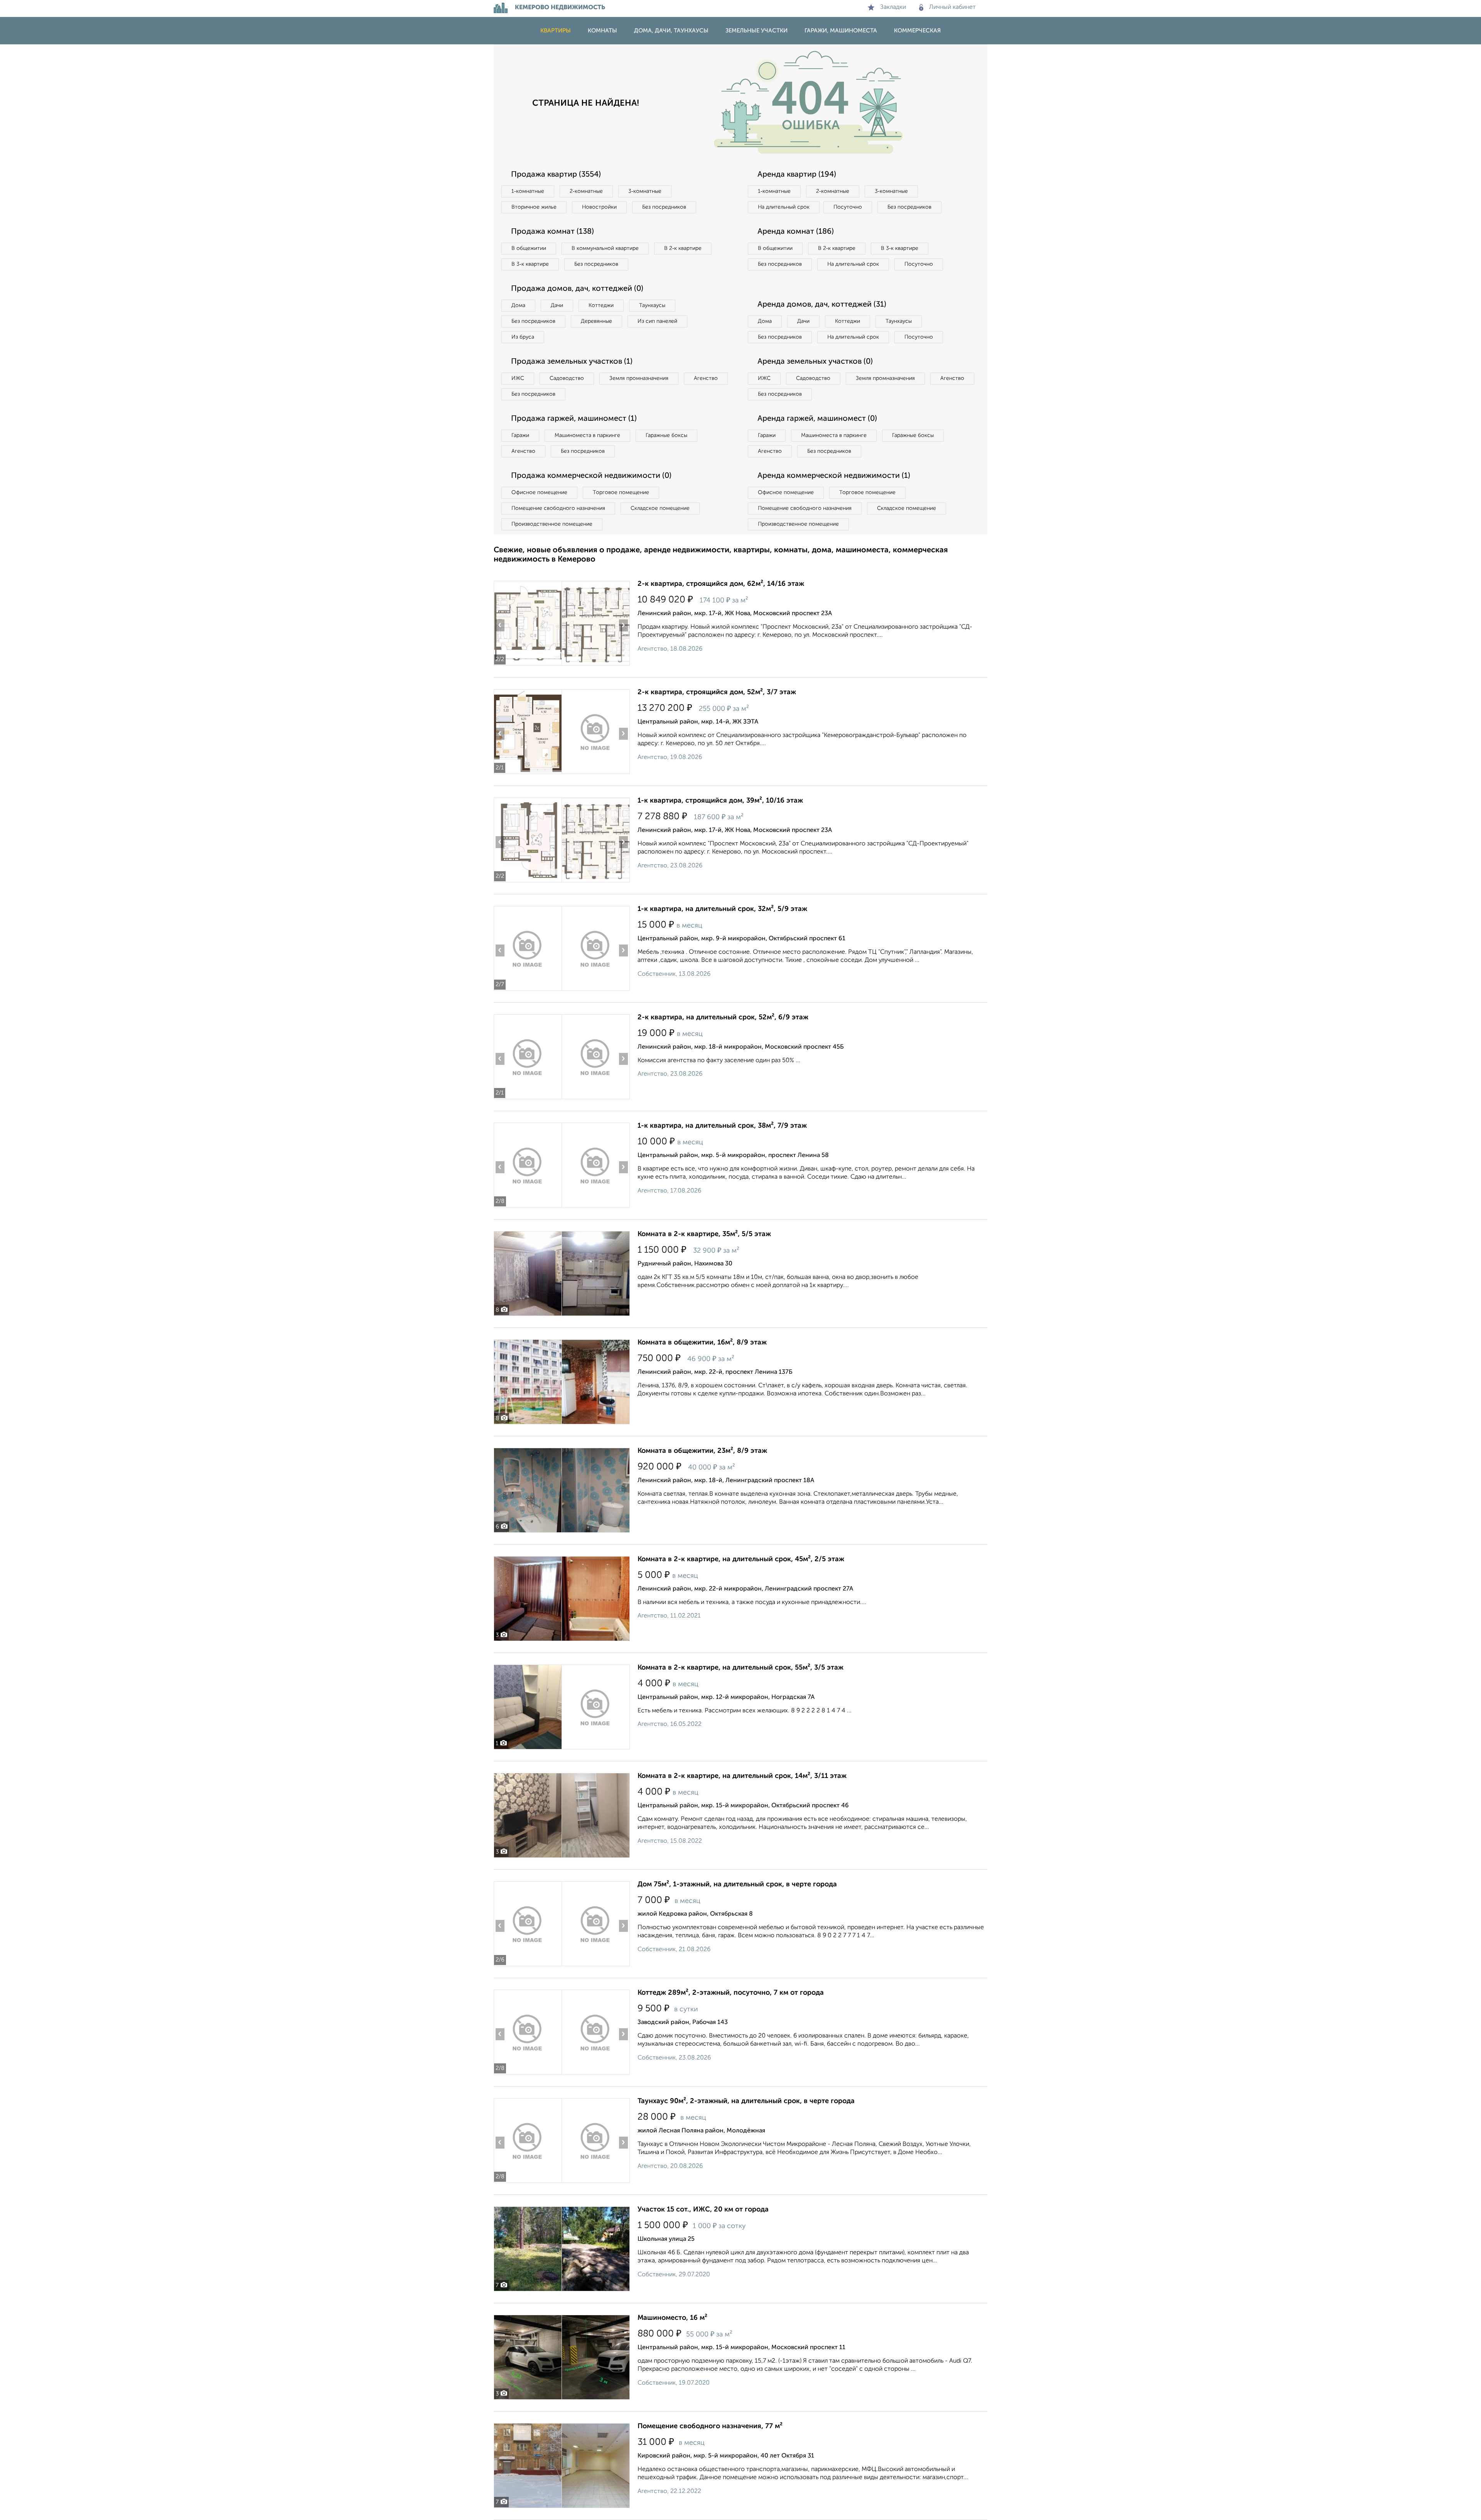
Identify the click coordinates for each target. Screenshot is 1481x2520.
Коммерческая (917, 31)
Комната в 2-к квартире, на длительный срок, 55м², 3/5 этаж (740, 1668)
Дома (518, 305)
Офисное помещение (539, 493)
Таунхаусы (652, 305)
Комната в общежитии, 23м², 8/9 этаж (702, 1451)
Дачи (557, 305)
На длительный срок (784, 207)
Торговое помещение (621, 493)
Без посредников (664, 207)
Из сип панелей (657, 321)
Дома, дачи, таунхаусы (671, 31)
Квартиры (556, 31)
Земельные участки (757, 31)
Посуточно (848, 207)
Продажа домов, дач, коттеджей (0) (577, 289)
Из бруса (523, 337)
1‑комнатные (528, 191)
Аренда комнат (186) (796, 232)
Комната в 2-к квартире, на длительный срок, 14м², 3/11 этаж (742, 1776)
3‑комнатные (645, 191)
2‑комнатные (586, 191)
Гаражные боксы (666, 435)
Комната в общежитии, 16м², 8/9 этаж (702, 1343)
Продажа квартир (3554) (556, 175)
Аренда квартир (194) (797, 175)
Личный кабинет (952, 7)
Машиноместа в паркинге (587, 435)
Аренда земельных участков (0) (815, 362)
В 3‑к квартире (530, 264)
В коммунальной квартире (605, 248)
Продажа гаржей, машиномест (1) (574, 419)
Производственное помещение (552, 524)
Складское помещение (660, 508)
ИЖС (518, 378)
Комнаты (602, 31)
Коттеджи (601, 305)
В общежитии (529, 248)
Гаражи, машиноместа (841, 31)
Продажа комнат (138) (552, 232)
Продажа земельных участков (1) (572, 362)
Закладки (893, 7)
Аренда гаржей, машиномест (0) (817, 419)
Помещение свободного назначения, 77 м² (710, 2426)
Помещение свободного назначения (558, 508)
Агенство (706, 378)
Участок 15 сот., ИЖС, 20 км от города (703, 2210)
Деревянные (596, 321)
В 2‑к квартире (683, 248)
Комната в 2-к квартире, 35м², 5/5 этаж (704, 1234)
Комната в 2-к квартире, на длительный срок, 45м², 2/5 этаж (741, 1559)
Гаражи (520, 435)
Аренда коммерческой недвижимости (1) (834, 476)
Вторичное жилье (534, 207)
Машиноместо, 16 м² (672, 2318)
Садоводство (567, 378)
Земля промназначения (639, 378)
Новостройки (599, 207)
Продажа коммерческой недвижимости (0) (591, 476)
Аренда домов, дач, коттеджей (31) (822, 305)
